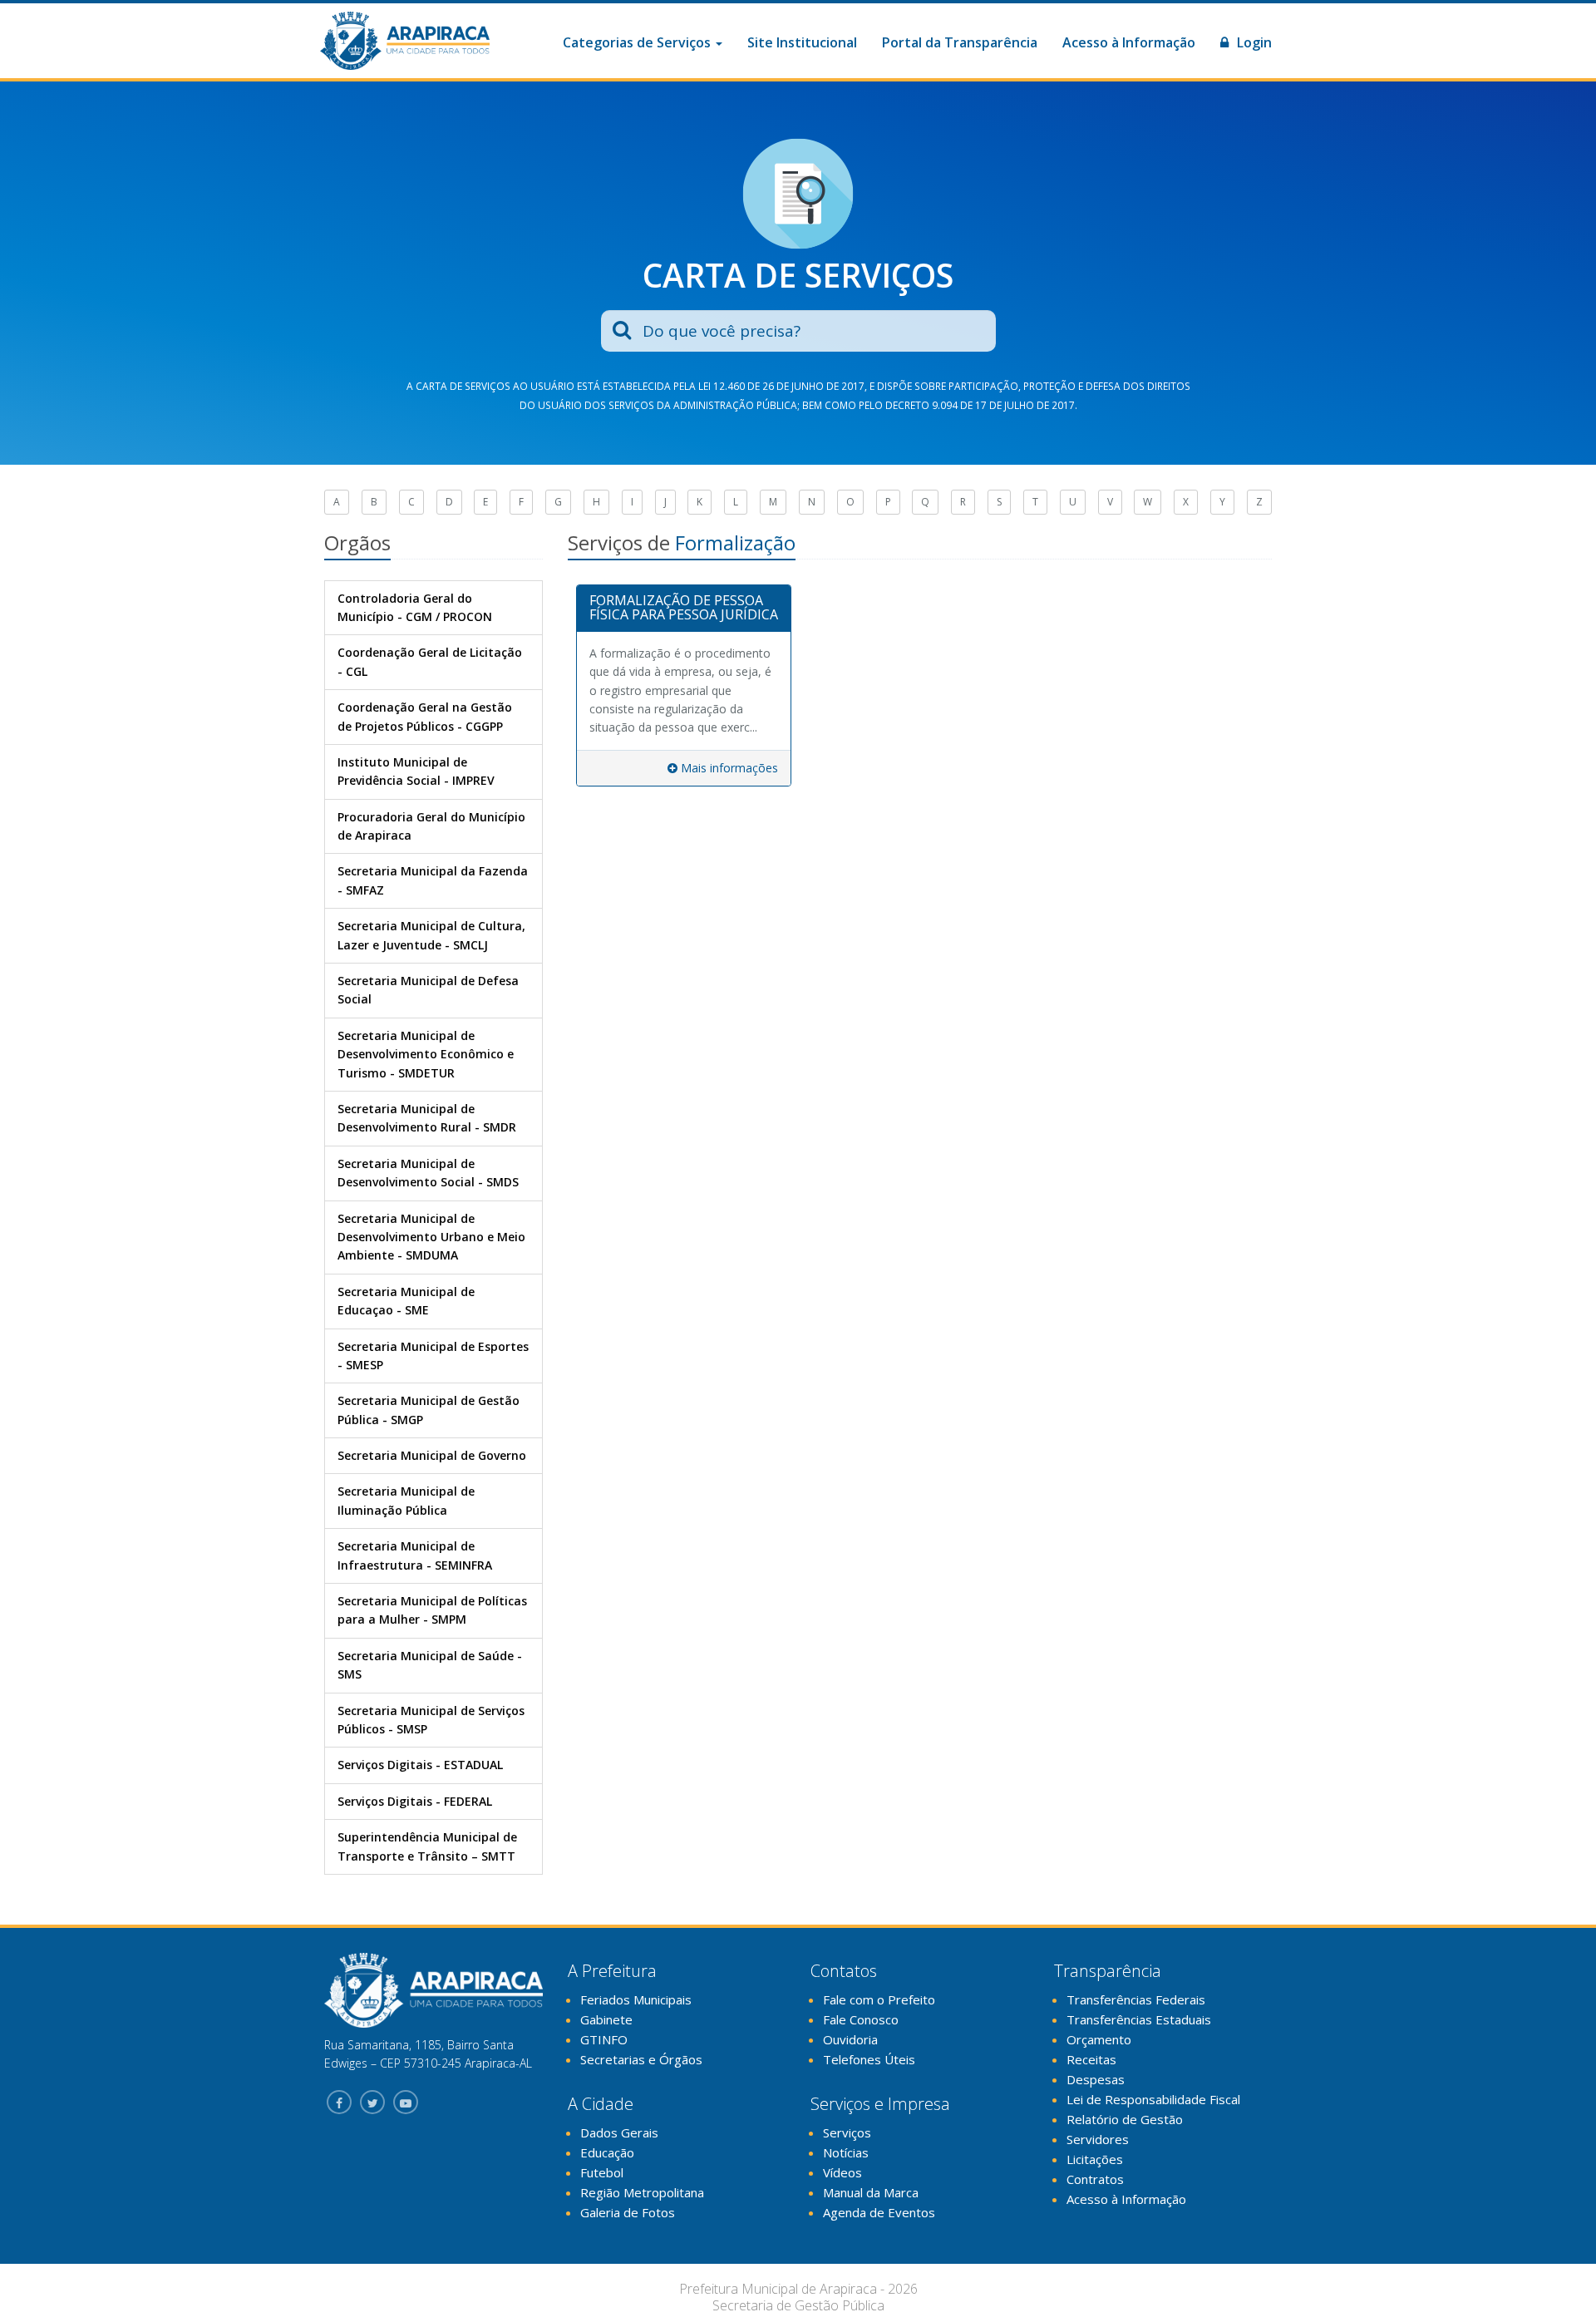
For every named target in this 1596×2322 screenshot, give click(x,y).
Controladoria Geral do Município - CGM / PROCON (415, 607)
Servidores (1098, 2139)
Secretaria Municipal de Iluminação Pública (406, 1500)
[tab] (684, 609)
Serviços (847, 2132)
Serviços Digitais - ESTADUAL (420, 1765)
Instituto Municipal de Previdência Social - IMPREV (416, 771)
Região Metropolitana (642, 2192)
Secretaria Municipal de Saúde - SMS (430, 1665)
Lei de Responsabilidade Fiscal (1153, 2099)
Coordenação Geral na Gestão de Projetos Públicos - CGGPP (425, 716)
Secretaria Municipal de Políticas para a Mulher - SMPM (432, 1610)
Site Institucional (802, 42)
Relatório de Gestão (1125, 2119)
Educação (607, 2152)
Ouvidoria (850, 2039)
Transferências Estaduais (1139, 2019)
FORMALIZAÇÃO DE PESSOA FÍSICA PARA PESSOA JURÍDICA (684, 608)
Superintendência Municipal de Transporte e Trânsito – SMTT (427, 1846)
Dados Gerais (619, 2132)
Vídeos (842, 2172)
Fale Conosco (861, 2019)
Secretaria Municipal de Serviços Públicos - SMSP (431, 1720)
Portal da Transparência (960, 42)
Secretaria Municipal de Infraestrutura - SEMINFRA (415, 1555)
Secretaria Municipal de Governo (432, 1455)
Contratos (1095, 2179)
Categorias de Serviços (638, 42)
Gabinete (606, 2019)
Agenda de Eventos (879, 2212)
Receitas (1091, 2059)
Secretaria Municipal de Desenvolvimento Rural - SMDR (427, 1118)
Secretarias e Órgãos (641, 2059)
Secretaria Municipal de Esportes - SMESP (433, 1356)
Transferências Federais (1136, 1999)
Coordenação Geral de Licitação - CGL (430, 661)
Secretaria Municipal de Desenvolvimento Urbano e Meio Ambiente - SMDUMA (431, 1237)
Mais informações (728, 768)
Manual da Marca (871, 2192)
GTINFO (604, 2039)
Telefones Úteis (869, 2059)
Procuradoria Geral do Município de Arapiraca (431, 826)
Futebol (602, 2172)
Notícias (846, 2152)
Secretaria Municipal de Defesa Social (428, 990)
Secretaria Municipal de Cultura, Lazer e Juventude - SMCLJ (431, 935)
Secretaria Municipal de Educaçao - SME (406, 1301)
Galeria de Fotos (628, 2212)
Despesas (1096, 2079)
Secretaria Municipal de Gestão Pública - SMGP (429, 1410)
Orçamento (1099, 2039)
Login (1253, 42)
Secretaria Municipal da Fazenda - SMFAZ (433, 880)
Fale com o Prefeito (879, 1999)
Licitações (1095, 2159)
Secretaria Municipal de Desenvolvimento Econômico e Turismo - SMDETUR (426, 1054)
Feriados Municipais (636, 1999)
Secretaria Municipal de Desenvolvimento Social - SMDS (428, 1173)
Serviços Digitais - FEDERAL (415, 1801)
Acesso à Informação (1129, 42)
